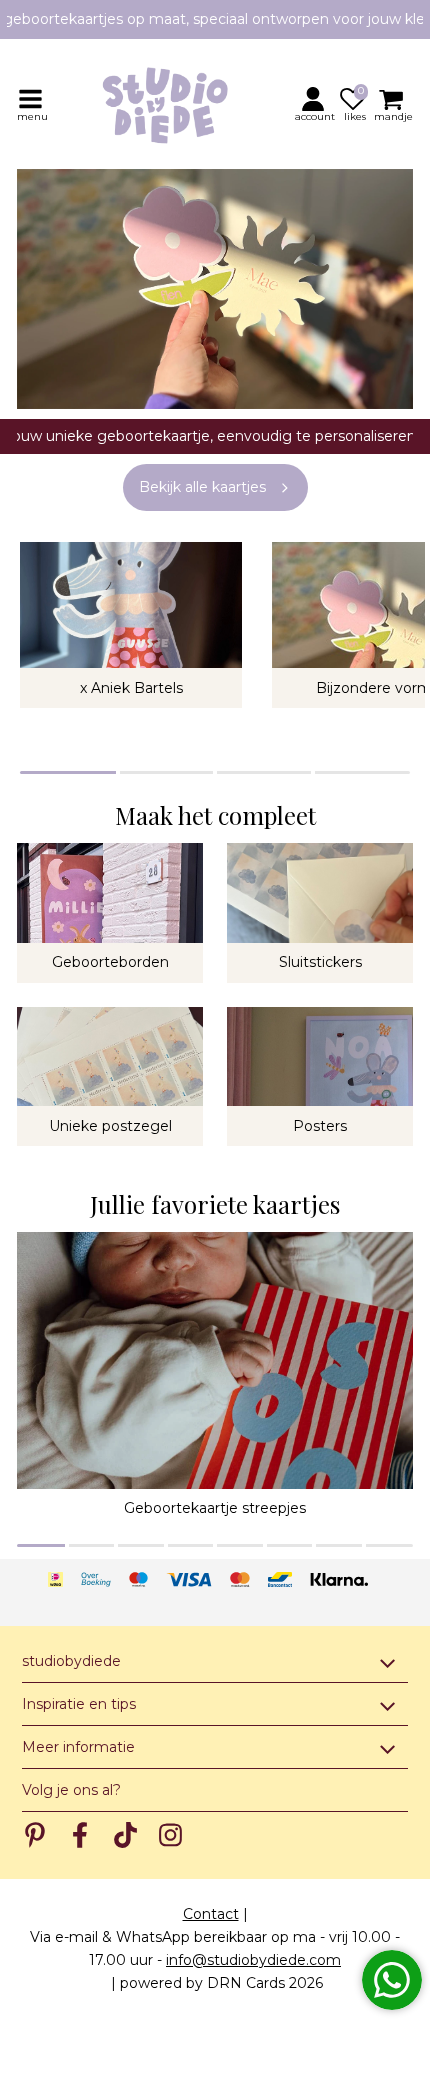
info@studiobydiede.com (253, 1960)
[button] (316, 104)
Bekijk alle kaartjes (202, 487)
